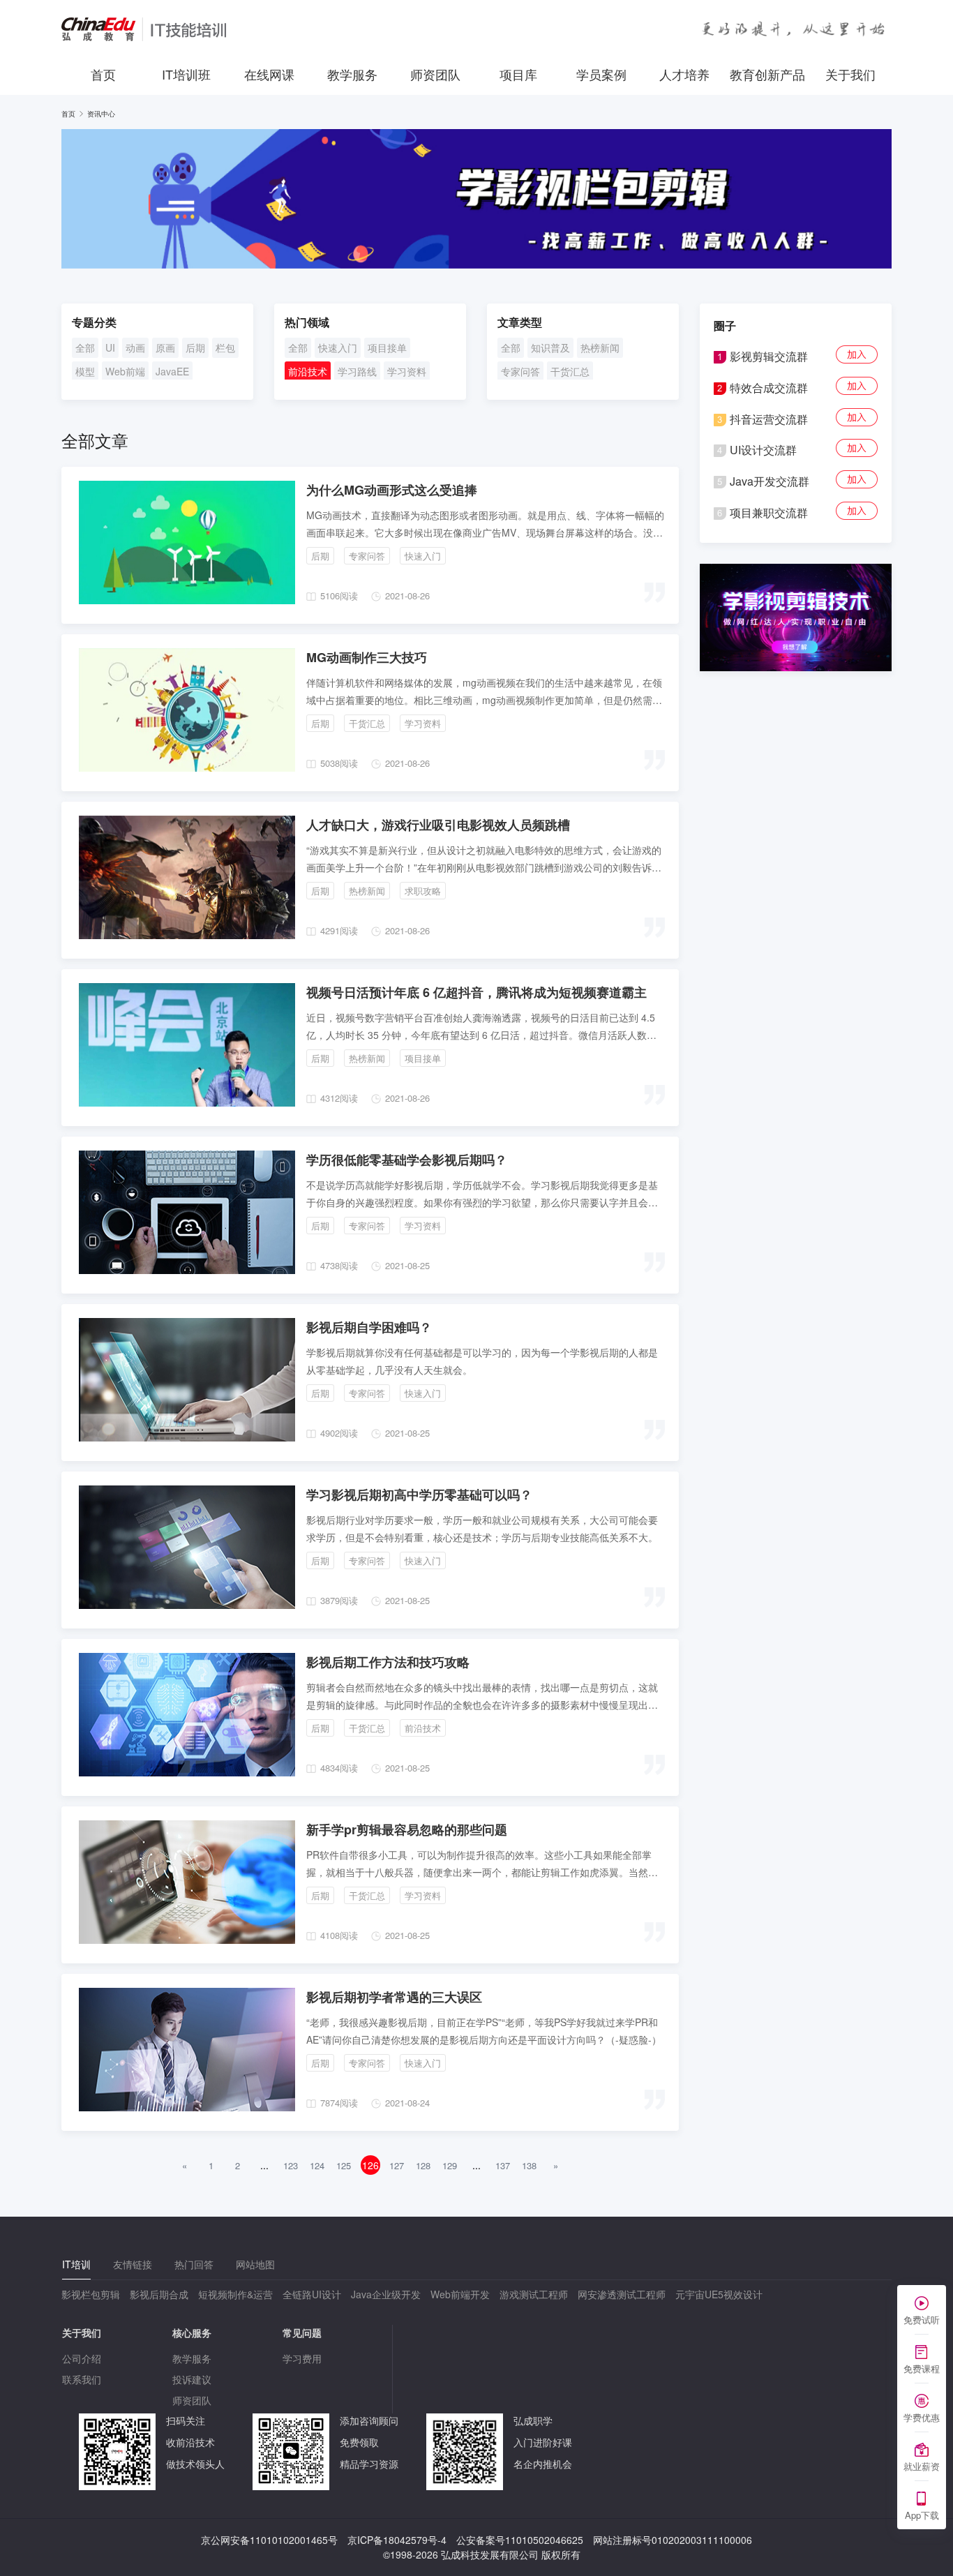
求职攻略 (423, 891)
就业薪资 (922, 2466)
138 (529, 2165)
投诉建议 (192, 2379)
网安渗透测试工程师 (622, 2294)
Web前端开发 (460, 2294)
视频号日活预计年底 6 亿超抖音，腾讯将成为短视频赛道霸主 (476, 992)
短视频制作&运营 (235, 2294)
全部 (85, 347)
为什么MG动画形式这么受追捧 (392, 490)
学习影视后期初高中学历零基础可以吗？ (419, 1495)
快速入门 (338, 347)
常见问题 (302, 2332)
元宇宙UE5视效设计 (719, 2294)
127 (397, 2165)
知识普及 (550, 347)
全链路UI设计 (312, 2294)
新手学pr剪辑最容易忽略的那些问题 (407, 1829)
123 (291, 2165)
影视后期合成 (159, 2294)
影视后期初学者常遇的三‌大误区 (394, 1997)
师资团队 (435, 74)
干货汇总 (570, 371)
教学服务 (352, 74)
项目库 (518, 74)
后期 (195, 347)
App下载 (922, 2515)
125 (344, 2165)
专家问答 (520, 371)
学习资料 (407, 371)
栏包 (225, 347)
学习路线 (357, 371)
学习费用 (302, 2358)
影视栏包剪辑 (91, 2294)
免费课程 (922, 2368)
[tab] (76, 2264)
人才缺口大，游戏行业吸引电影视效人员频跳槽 (438, 825)
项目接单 (387, 347)
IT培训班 (186, 74)
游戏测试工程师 (534, 2294)
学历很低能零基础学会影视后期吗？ (407, 1160)
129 (450, 2165)
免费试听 (922, 2320)
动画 (135, 347)
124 (317, 2165)
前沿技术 (308, 371)
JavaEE (172, 371)
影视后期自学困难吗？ (369, 1327)
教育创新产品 (767, 74)
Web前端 (125, 371)
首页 (103, 74)
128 (423, 2165)
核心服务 (192, 2332)
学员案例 (601, 74)
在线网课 (269, 74)
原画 (165, 347)
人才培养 (684, 74)
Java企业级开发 (386, 2294)
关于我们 (850, 74)
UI (110, 347)
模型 (85, 371)
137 (503, 2165)
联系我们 (82, 2379)
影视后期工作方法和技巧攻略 (388, 1662)
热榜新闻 (600, 347)
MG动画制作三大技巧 (367, 657)
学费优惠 (922, 2417)
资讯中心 (101, 114)
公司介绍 (82, 2358)
